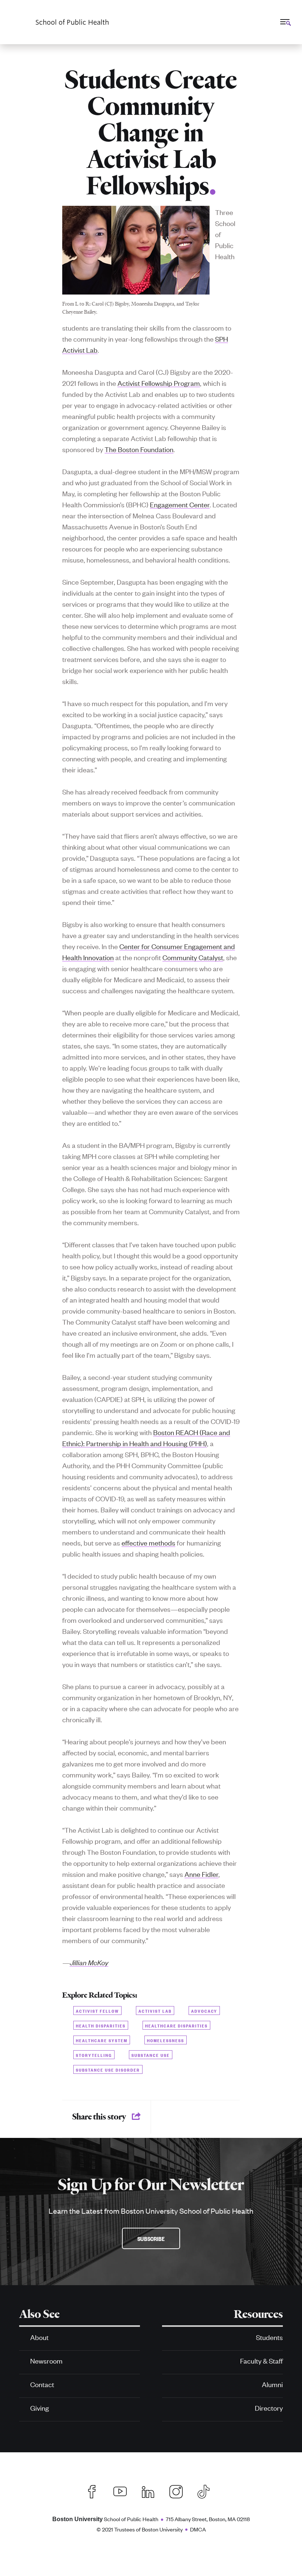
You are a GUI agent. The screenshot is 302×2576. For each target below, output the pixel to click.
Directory (269, 2408)
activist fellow (97, 2010)
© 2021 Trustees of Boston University (140, 2529)
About (39, 2337)
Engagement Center (180, 504)
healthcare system (102, 2040)
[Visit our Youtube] (120, 2491)
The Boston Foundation (139, 449)
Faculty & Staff (261, 2360)
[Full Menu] (285, 22)
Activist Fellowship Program (159, 383)
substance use (151, 2055)
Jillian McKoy (89, 1962)
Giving (40, 2408)
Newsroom (46, 2360)
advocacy (204, 2010)
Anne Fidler (201, 1874)
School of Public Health (105, 2519)
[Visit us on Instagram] (176, 2491)
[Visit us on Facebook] (92, 2491)
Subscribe (151, 2238)
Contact (42, 2384)
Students (269, 2337)
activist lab (155, 2010)
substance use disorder (108, 2069)
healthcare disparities (176, 2025)
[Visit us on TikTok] (207, 2491)
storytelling (94, 2055)
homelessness (166, 2040)
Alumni (272, 2384)
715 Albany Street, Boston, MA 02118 (208, 2519)
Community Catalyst (193, 957)
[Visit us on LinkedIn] (148, 2491)
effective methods (148, 1542)
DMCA (198, 2529)
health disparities (101, 2025)
